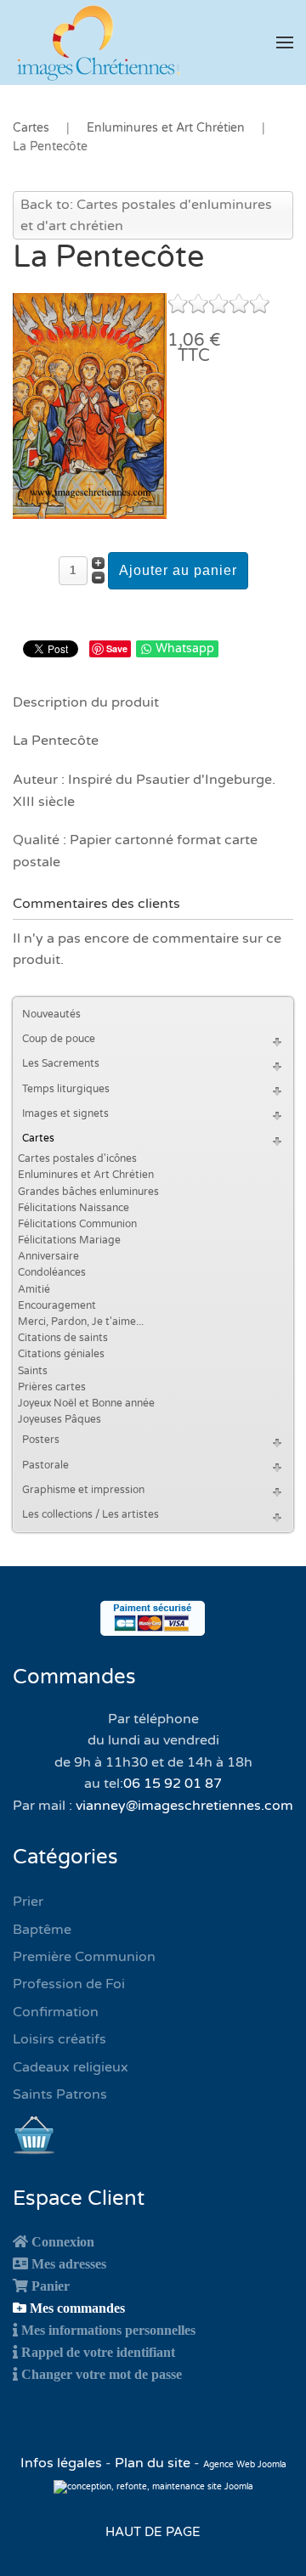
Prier (28, 1902)
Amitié (34, 1289)
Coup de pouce (59, 1039)
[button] (285, 42)
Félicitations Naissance (74, 1208)
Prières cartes (52, 1387)
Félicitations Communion (77, 1224)
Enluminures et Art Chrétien (86, 1175)
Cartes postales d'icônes (77, 1158)
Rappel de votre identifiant (98, 2352)
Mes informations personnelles (108, 2330)
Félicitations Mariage (69, 1240)
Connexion (63, 2241)
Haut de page (153, 2532)
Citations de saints (63, 1338)
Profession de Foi (69, 1984)
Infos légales (63, 2463)
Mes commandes (77, 2308)
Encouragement (57, 1305)
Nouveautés (51, 1014)
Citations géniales (61, 1354)
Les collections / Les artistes (91, 1514)
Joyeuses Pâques (59, 1419)
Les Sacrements (61, 1063)
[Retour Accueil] (98, 42)
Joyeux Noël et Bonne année (86, 1403)
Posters (41, 1440)
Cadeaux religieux (71, 2067)
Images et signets (65, 1113)
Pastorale (45, 1465)
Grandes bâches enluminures (88, 1192)
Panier (51, 2286)
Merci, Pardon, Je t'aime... (81, 1322)
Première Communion (84, 1957)
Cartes (38, 1138)
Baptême (42, 1930)
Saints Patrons (60, 2094)
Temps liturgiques (66, 1089)
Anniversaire (48, 1256)
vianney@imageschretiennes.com (184, 1806)
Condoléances (52, 1272)
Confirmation (56, 2012)
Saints (33, 1371)
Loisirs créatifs (59, 2039)
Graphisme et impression (83, 1490)
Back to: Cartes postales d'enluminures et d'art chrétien (146, 216)
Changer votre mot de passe (102, 2374)
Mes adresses (69, 2263)
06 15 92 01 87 (173, 1784)
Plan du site (153, 2463)
